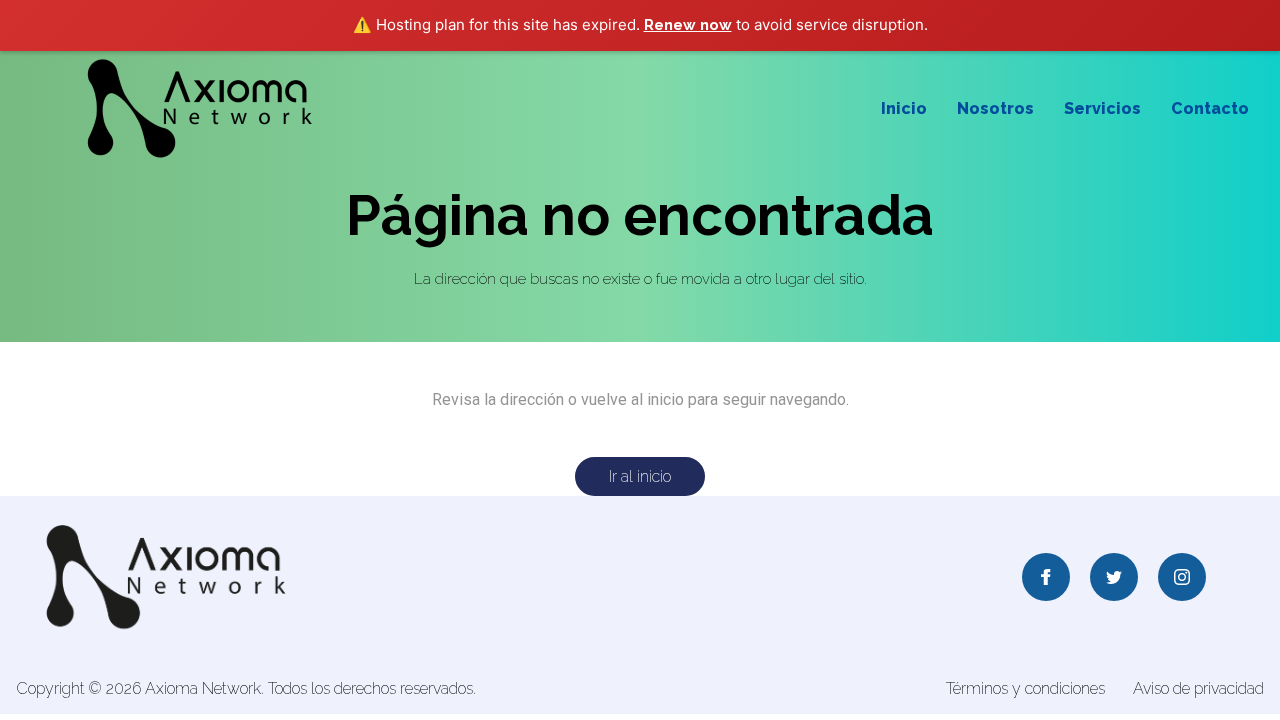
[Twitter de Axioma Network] (1114, 579)
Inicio (904, 108)
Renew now (688, 25)
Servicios (1102, 108)
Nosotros (995, 108)
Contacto (1210, 108)
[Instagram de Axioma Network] (1182, 579)
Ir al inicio (640, 476)
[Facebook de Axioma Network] (1046, 579)
